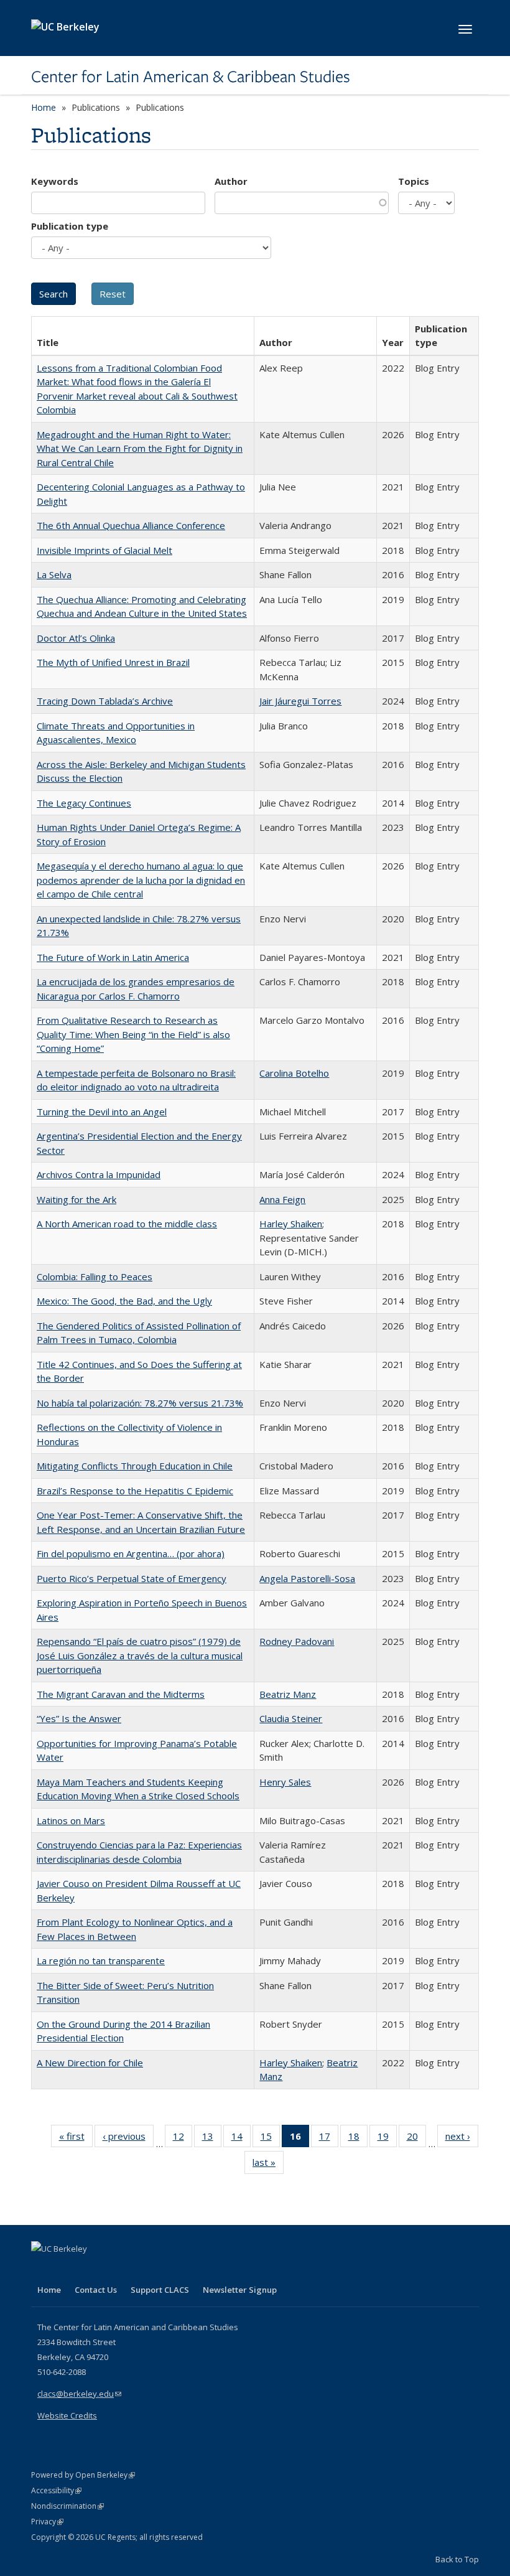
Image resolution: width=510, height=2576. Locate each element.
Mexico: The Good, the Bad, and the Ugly (124, 1301)
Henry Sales (285, 1782)
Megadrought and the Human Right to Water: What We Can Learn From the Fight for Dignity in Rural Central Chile (140, 448)
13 (212, 2139)
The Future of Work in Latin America (113, 957)
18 (358, 2139)
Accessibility (56, 2490)
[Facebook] (42, 2270)
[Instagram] (115, 2270)
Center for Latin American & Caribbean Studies (191, 77)
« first (76, 2139)
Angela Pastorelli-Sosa (307, 1578)
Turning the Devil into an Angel (102, 1112)
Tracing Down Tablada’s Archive (105, 701)
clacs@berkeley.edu (79, 2394)
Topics (414, 181)
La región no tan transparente (101, 1960)
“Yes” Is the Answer (79, 1718)
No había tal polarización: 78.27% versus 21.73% (140, 1403)
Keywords (55, 181)
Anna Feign (282, 1199)
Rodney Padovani (297, 1641)
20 (416, 2139)
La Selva (54, 574)
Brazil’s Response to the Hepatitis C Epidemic (135, 1491)
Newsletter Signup (240, 2290)
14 (241, 2139)
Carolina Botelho (294, 1073)
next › (462, 2139)
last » (268, 2165)
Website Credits (67, 2415)
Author (231, 181)
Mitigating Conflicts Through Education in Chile (135, 1466)
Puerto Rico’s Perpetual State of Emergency (132, 1578)
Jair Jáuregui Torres (300, 701)
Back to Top (457, 2559)
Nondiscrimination (67, 2506)
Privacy (47, 2522)
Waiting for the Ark (76, 1199)
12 (183, 2139)
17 (329, 2139)
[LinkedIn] (67, 2270)
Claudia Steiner (291, 1718)
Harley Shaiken (291, 1224)
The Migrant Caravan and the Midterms (121, 1694)
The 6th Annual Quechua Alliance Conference (131, 525)
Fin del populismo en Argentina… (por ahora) (131, 1553)
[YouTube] (91, 2270)
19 (387, 2139)
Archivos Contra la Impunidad (99, 1174)
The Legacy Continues (84, 803)
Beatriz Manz (288, 1694)
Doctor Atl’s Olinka (76, 638)
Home (44, 107)
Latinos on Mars (71, 1820)
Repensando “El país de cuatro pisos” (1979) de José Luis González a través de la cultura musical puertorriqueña (140, 1655)
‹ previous (128, 2139)
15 (270, 2139)
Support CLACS (160, 2290)
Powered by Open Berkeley (83, 2475)
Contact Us (96, 2290)
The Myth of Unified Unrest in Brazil (113, 662)
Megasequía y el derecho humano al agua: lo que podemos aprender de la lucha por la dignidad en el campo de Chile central (141, 880)
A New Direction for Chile (90, 2063)
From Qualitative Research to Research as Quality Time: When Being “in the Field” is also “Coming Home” (133, 1034)
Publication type (70, 226)
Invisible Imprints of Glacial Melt (104, 550)
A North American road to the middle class (127, 1224)
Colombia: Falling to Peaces (95, 1276)
